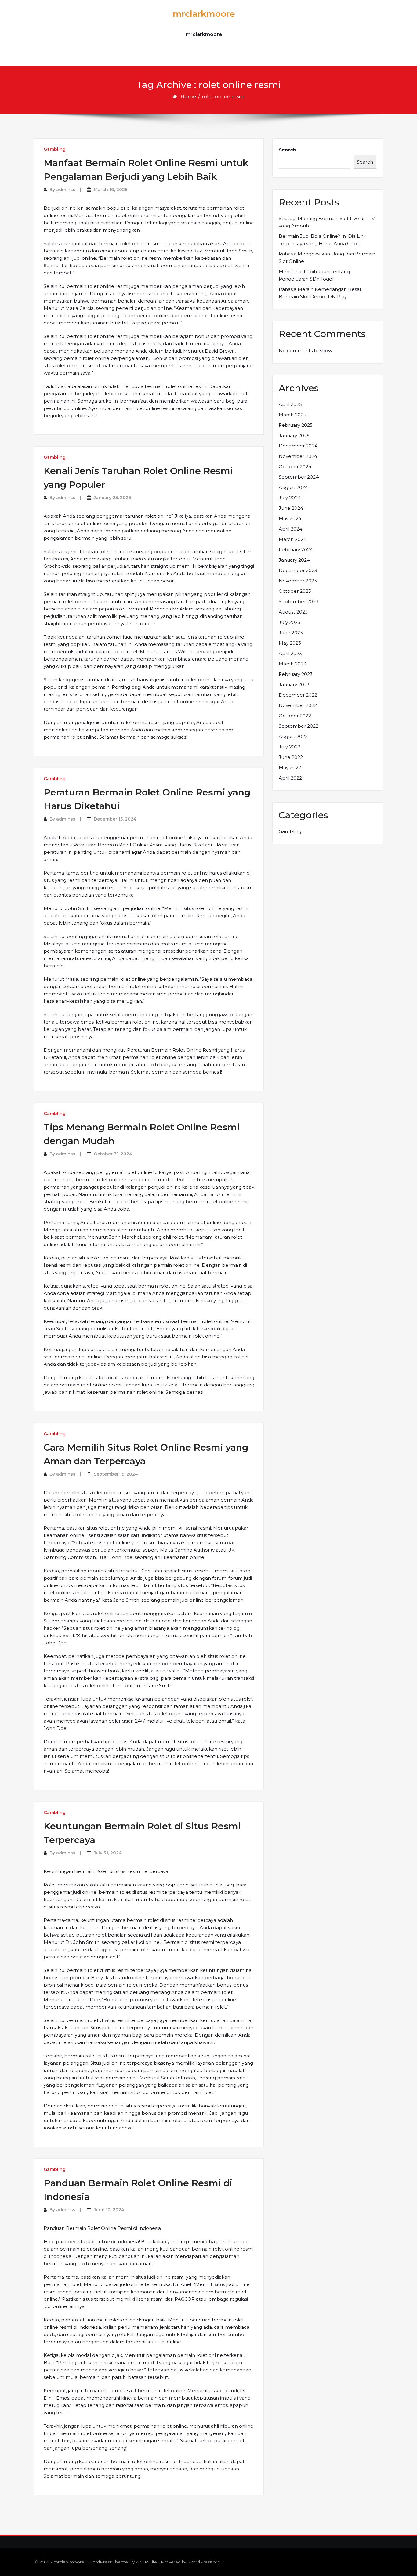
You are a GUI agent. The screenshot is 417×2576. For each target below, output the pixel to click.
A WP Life (146, 2562)
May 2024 (290, 518)
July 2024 (290, 498)
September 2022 (299, 726)
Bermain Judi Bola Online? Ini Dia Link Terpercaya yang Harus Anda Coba (323, 240)
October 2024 (295, 467)
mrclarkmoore (204, 14)
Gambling (55, 149)
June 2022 (291, 757)
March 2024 (293, 539)
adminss (66, 190)
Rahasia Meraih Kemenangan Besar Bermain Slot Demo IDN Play (320, 293)
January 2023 (294, 685)
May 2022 (290, 768)
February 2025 (296, 425)
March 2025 (292, 415)
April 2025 (290, 404)
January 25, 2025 (112, 498)
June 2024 (291, 508)
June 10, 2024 (109, 2210)
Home (188, 97)
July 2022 (290, 747)
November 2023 (298, 581)
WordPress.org (204, 2562)
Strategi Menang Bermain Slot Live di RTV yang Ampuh (327, 222)
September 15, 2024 (116, 1474)
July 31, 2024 (108, 1853)
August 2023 (293, 612)
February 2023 (296, 674)
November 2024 (298, 456)
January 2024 (294, 560)
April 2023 (290, 653)
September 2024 (299, 477)
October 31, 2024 (113, 1154)
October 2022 (295, 716)
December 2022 (298, 695)
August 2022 (293, 736)
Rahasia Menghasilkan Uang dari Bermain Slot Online (327, 257)
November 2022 (298, 705)
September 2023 (299, 601)
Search (287, 150)
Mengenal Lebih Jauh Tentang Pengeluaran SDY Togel (314, 275)
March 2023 (292, 664)
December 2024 (298, 446)
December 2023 (298, 570)
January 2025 (294, 435)
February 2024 (296, 550)
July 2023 (290, 622)
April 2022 (290, 778)
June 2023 (291, 633)
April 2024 (290, 529)
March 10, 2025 (111, 190)
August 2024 (293, 487)
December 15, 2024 (115, 819)
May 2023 (290, 643)
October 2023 (295, 591)
